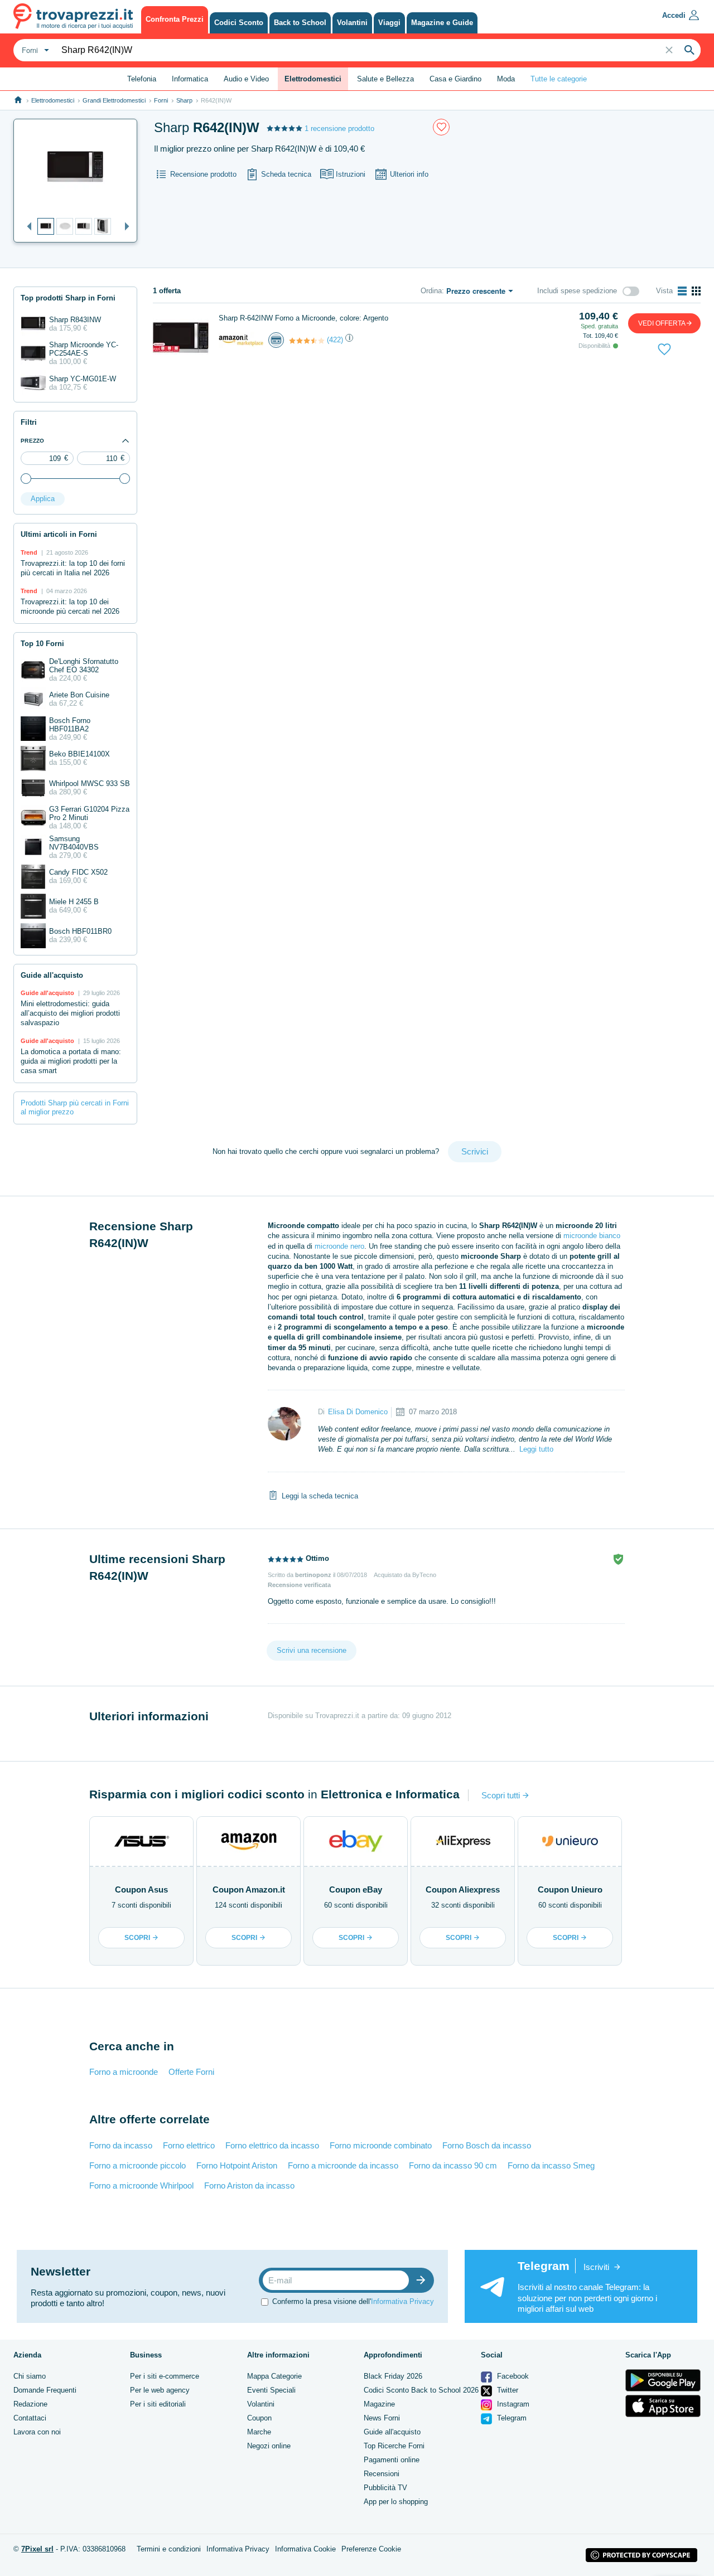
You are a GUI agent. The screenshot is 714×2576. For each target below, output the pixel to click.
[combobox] (34, 50)
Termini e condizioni (169, 2549)
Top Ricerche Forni (394, 2446)
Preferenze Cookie (371, 2549)
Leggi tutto (536, 1449)
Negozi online (269, 2446)
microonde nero (339, 1246)
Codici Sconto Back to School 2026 (421, 2390)
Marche (259, 2432)
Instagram (512, 2404)
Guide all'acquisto (392, 2432)
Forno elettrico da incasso (272, 2145)
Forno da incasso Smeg (551, 2165)
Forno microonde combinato (381, 2145)
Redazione (30, 2404)
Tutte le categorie (559, 79)
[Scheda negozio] (241, 339)
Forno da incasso (121, 2145)
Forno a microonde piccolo (138, 2165)
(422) (335, 340)
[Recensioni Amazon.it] (307, 341)
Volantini (261, 2404)
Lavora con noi (37, 2432)
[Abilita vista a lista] (682, 291)
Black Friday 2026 (393, 2376)
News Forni (382, 2418)
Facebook (512, 2376)
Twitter (506, 2390)
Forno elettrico (189, 2145)
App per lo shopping (396, 2502)
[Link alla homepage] (18, 100)
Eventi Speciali (271, 2390)
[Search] (689, 50)
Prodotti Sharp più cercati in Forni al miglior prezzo (75, 1108)
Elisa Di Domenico (358, 1412)
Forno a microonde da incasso (343, 2165)
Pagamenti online (392, 2460)
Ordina (431, 291)
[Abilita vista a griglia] (696, 291)
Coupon (259, 2418)
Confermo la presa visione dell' (353, 2301)
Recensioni (382, 2474)
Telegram (511, 2418)
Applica (43, 499)
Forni (161, 100)
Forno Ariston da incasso (249, 2186)
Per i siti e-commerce (165, 2376)
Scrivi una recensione (312, 1650)
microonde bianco (592, 1236)
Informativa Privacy (402, 2301)
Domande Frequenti (45, 2390)
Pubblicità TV (385, 2488)
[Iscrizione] (423, 2280)
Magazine (379, 2404)
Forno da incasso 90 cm (453, 2165)
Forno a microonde (124, 2072)
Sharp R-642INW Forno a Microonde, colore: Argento (303, 318)
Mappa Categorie (274, 2376)
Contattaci (30, 2418)
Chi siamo (30, 2376)
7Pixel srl (37, 2549)
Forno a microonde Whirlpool (141, 2186)
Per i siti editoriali (158, 2404)
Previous (26, 227)
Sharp (184, 100)
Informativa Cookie (305, 2549)
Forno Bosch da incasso (487, 2145)
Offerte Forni (191, 2072)
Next (124, 227)
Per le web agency (160, 2390)
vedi (662, 323)
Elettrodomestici (53, 100)
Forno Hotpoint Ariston (237, 2165)
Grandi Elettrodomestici (114, 100)
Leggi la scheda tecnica (320, 1495)
